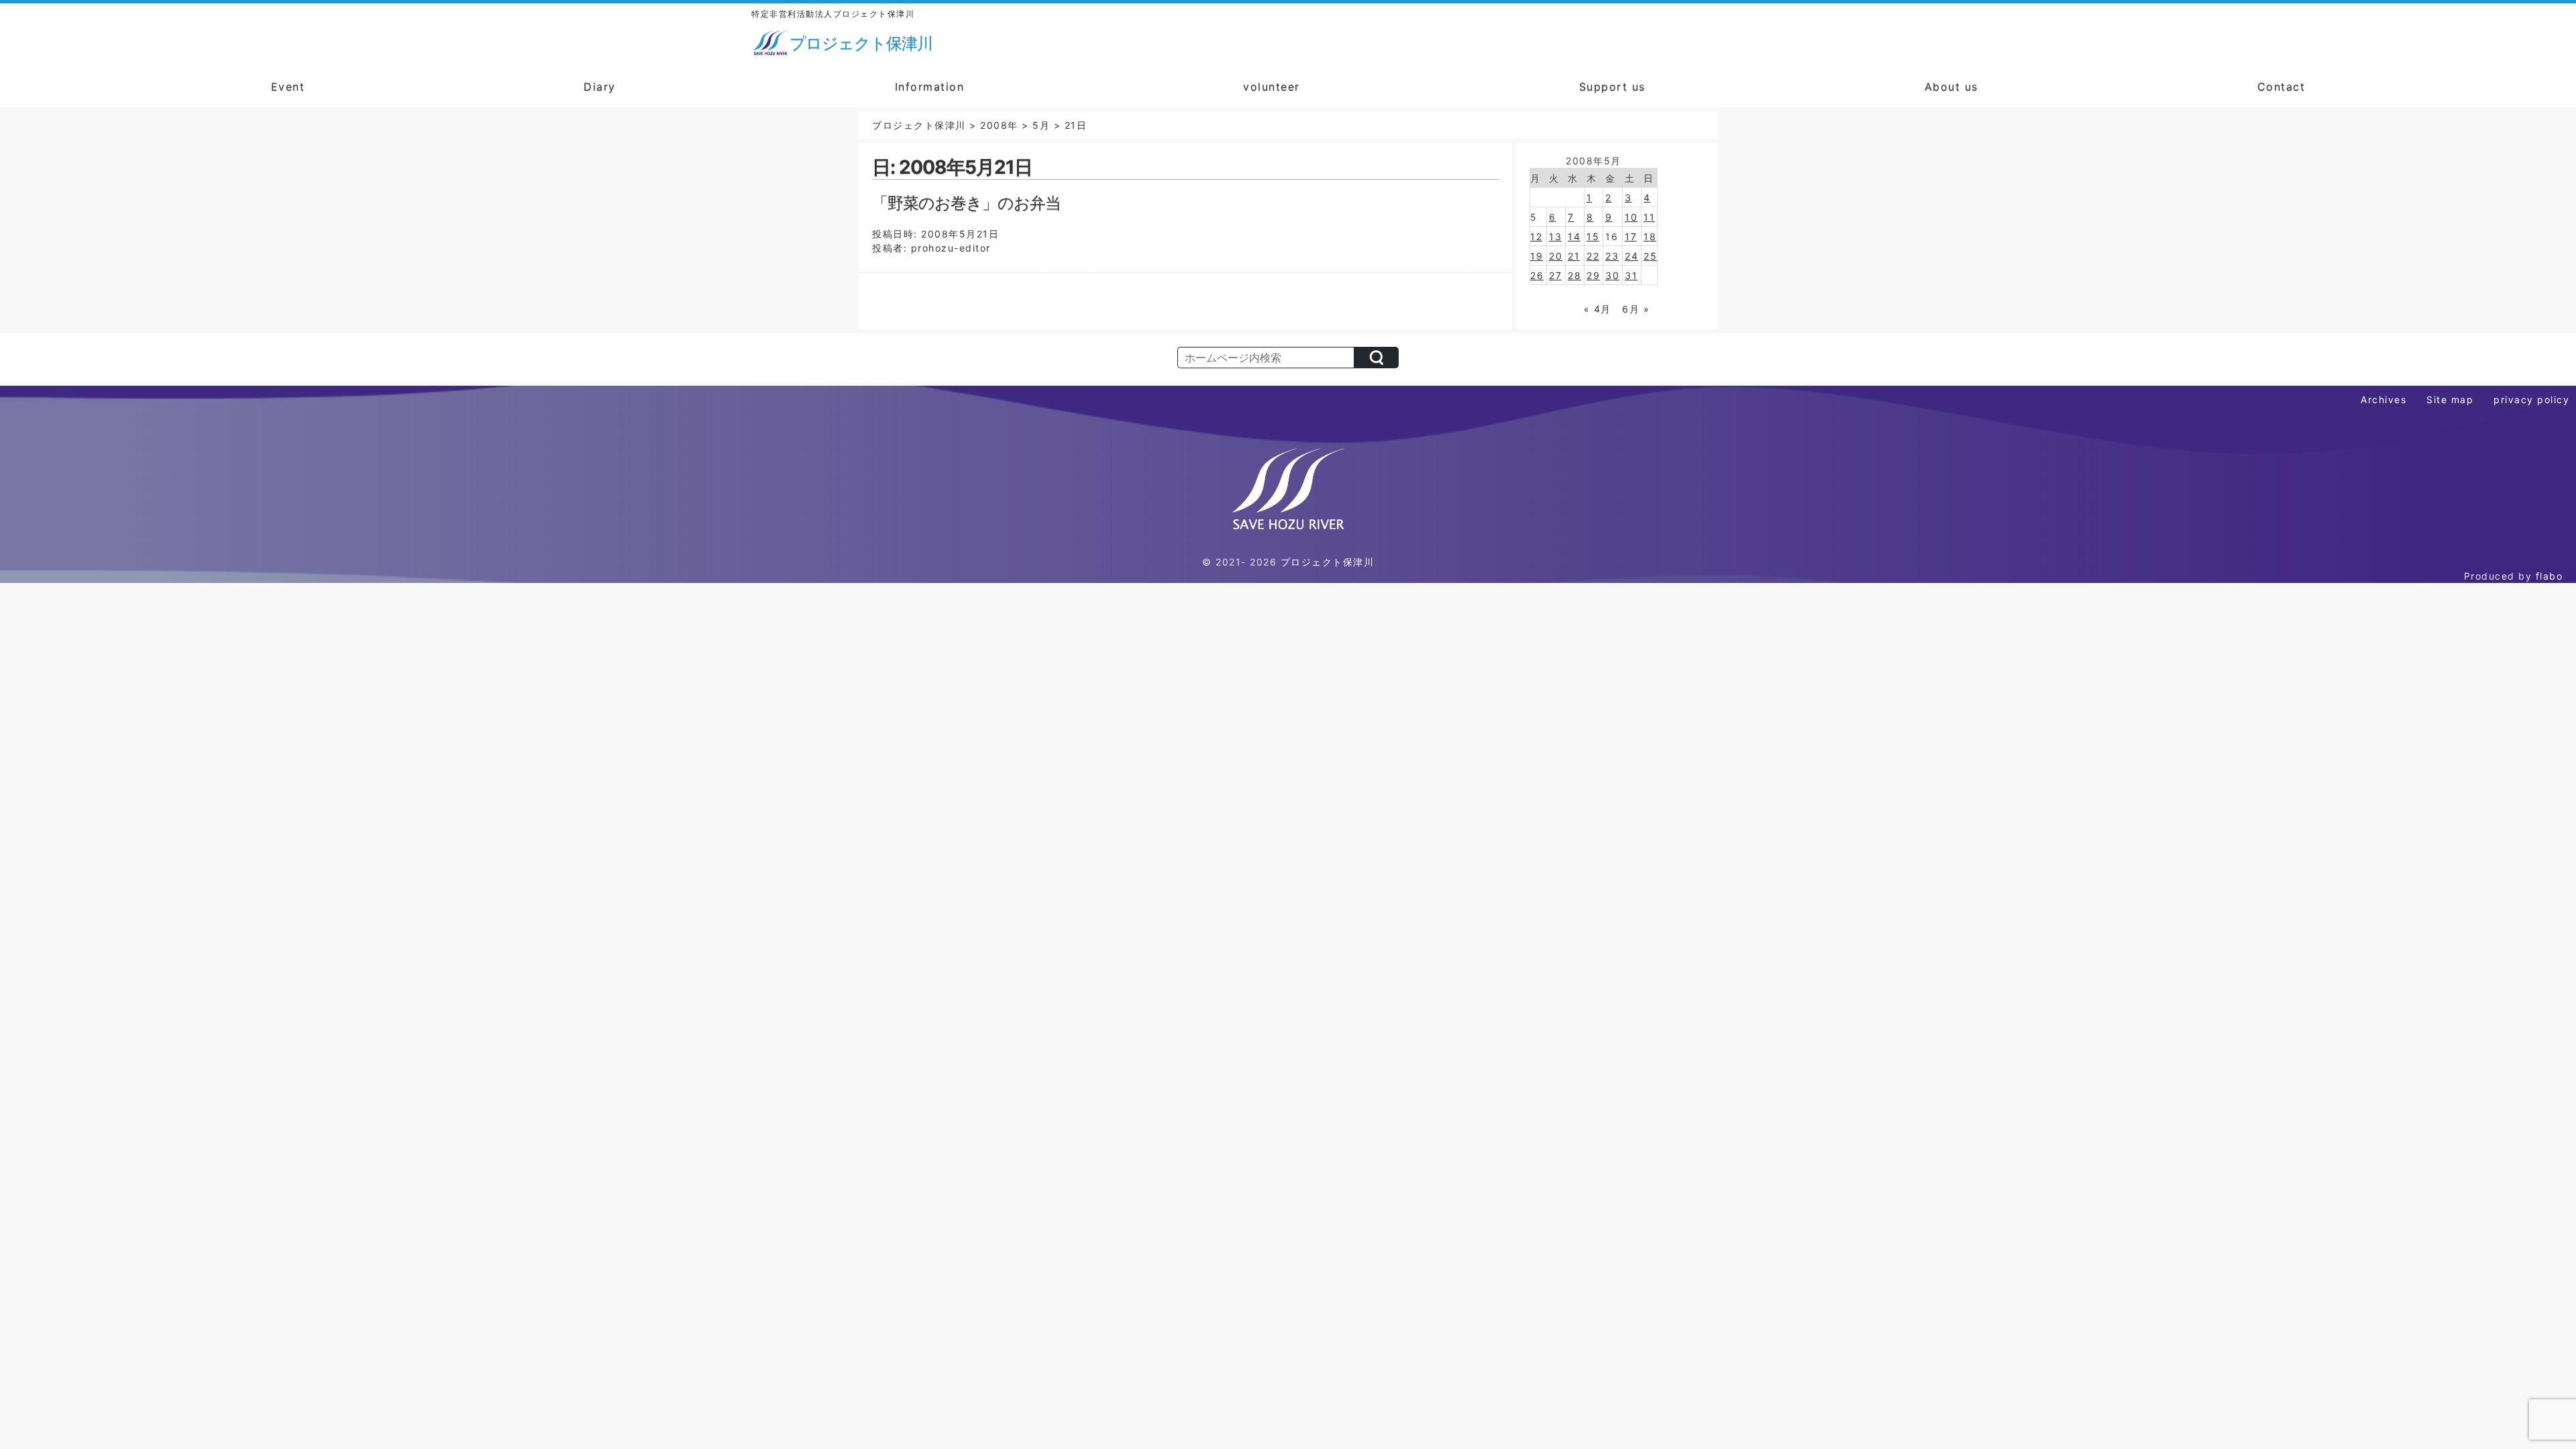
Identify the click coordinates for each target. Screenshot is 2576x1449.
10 (1631, 217)
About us (1951, 87)
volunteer (1272, 87)
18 (1650, 236)
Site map (2450, 399)
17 (1631, 236)
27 (1555, 275)
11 (1649, 217)
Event (288, 87)
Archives (2383, 399)
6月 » (1636, 309)
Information (930, 87)
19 (1537, 256)
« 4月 (1598, 309)
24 (1631, 256)
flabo (2550, 576)
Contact (2282, 87)
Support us (1612, 87)
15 (1593, 236)
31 (1631, 275)
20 (1556, 256)
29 (1593, 275)
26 (1537, 275)
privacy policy (2531, 399)
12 (1536, 236)
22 (1593, 256)
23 (1612, 256)
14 (1574, 236)
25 (1650, 256)
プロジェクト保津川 (1328, 562)
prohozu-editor (951, 248)
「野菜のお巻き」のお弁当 (966, 203)
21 (1574, 256)
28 (1574, 275)
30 (1612, 275)
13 (1555, 236)
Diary (600, 87)
